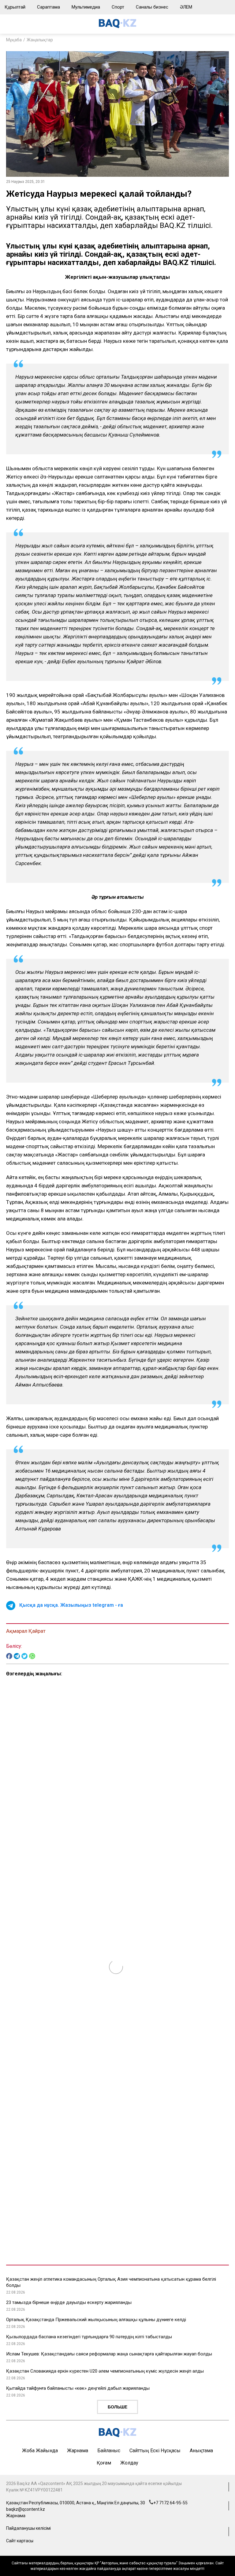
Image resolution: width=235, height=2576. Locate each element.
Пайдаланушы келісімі (28, 2528)
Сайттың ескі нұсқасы (155, 2451)
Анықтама (201, 2451)
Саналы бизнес (152, 7)
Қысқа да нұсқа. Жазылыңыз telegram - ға (71, 1605)
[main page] (117, 26)
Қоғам (104, 2463)
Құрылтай (15, 7)
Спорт (118, 7)
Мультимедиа (86, 7)
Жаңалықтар (40, 40)
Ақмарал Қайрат (26, 1631)
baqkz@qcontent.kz (26, 2509)
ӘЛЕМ (186, 7)
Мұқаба (14, 40)
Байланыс (109, 2451)
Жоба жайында (40, 2451)
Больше (117, 2407)
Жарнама (78, 2451)
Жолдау (129, 2463)
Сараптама (48, 7)
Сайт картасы (20, 2541)
